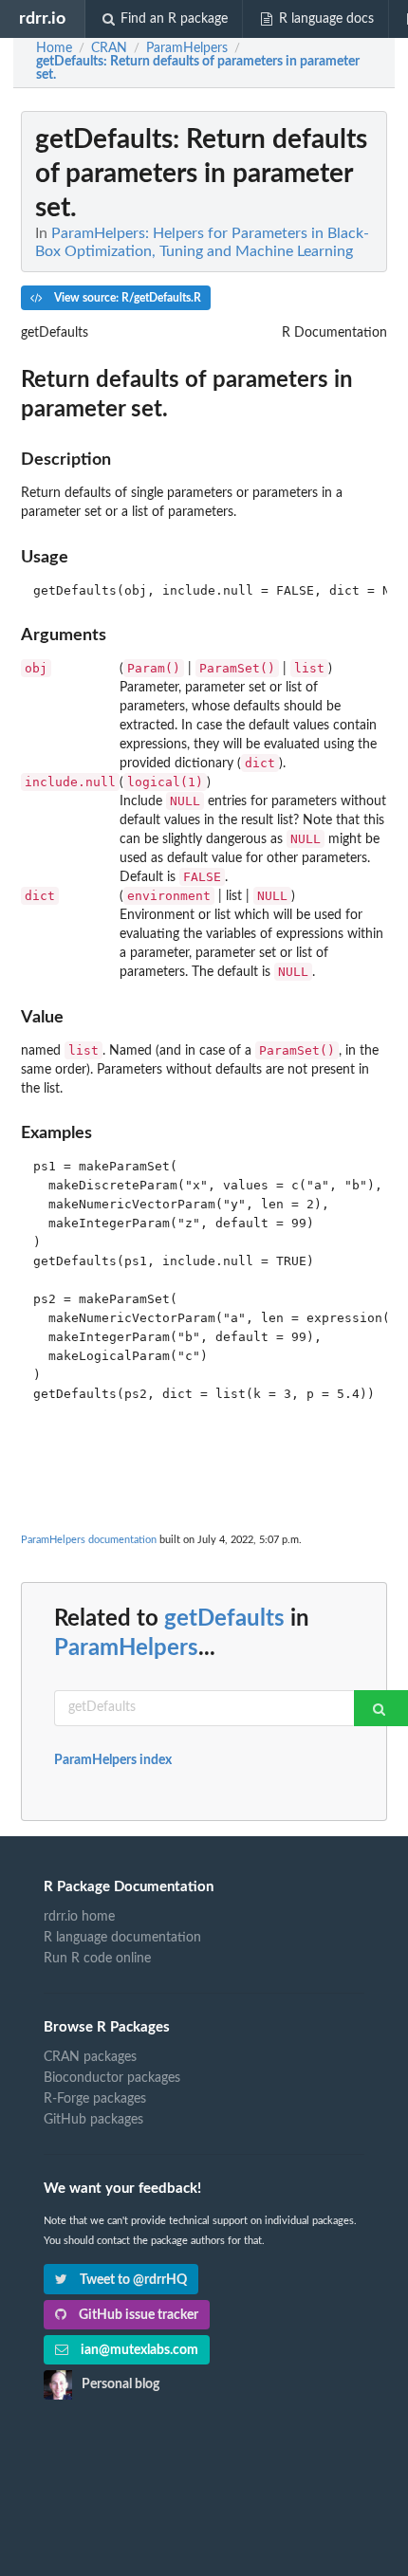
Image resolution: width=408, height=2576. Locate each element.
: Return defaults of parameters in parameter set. (198, 68)
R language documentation (122, 1938)
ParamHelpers (126, 1648)
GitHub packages (93, 2120)
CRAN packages (90, 2057)
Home (54, 48)
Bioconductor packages (112, 2078)
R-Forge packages (95, 2099)
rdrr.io (42, 18)
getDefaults (224, 1619)
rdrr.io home (79, 1917)
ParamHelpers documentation (89, 1540)
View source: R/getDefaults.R (126, 298)
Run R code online (97, 1959)
